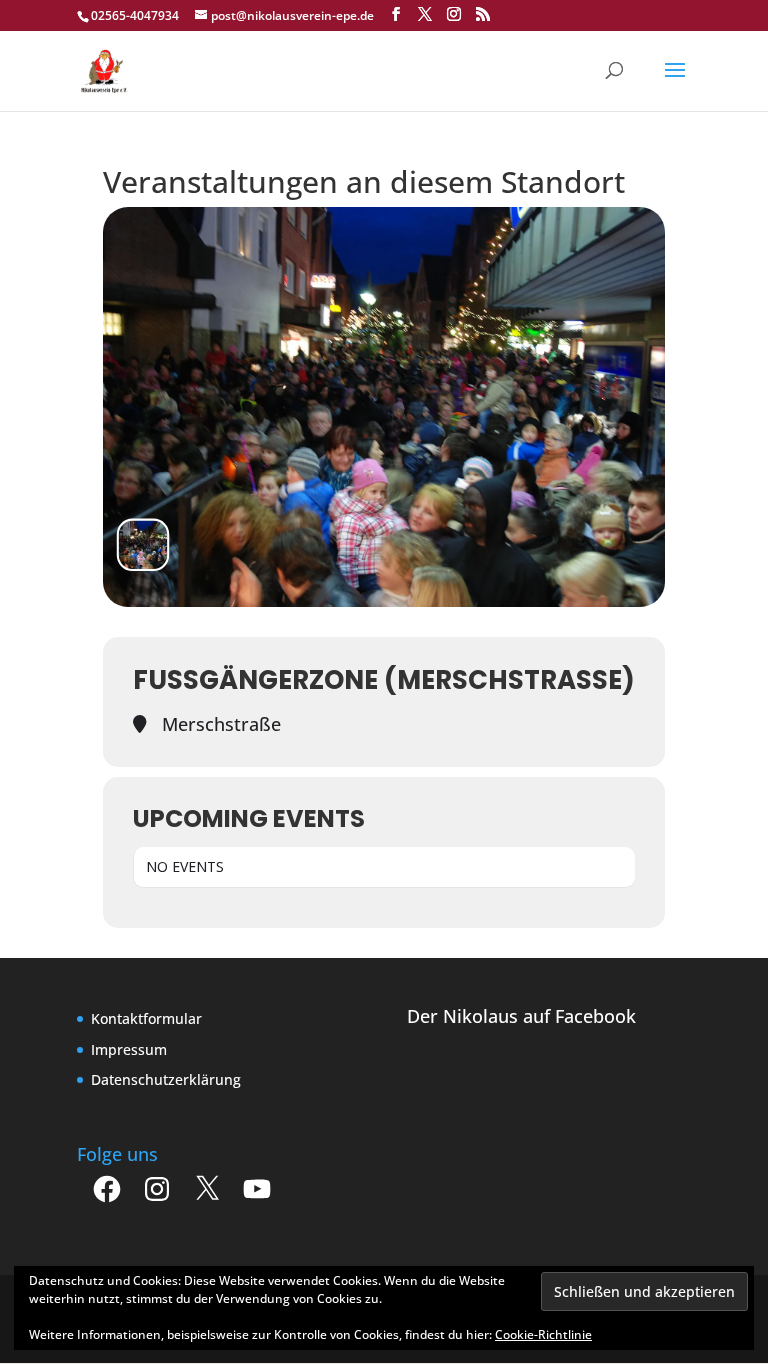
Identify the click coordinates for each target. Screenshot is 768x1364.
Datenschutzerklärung (166, 1079)
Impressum (129, 1049)
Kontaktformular (146, 1018)
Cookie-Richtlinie (543, 1334)
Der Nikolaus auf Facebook (521, 1016)
